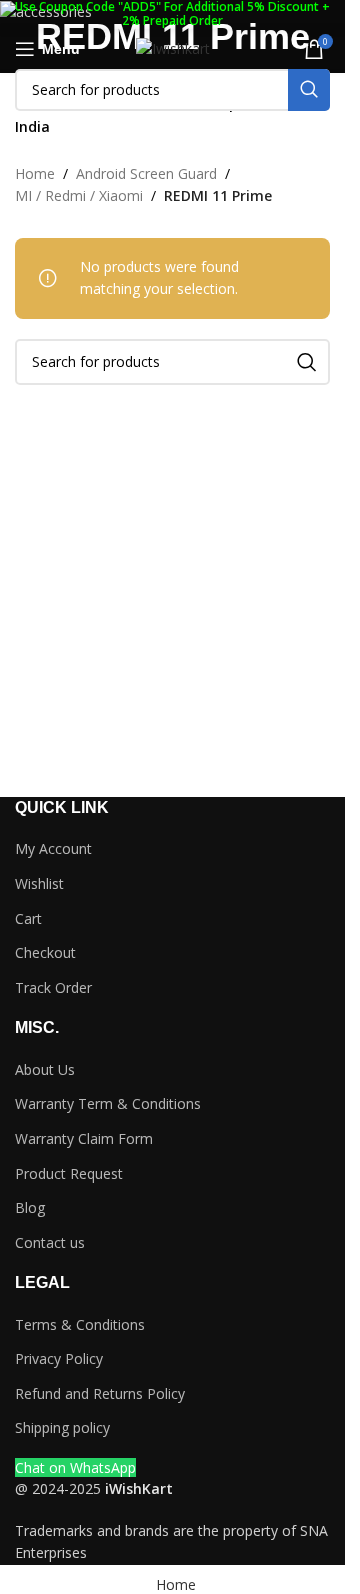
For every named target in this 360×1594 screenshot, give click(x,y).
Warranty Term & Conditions (108, 1103)
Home (35, 173)
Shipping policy (62, 1427)
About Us (45, 1069)
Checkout (45, 952)
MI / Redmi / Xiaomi (79, 195)
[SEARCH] (309, 90)
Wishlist (39, 883)
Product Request (69, 1173)
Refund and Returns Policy (100, 1393)
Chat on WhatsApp (75, 1467)
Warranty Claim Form (84, 1138)
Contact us (50, 1242)
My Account (53, 848)
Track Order (53, 987)
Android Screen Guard (146, 173)
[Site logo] (173, 47)
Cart (28, 918)
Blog (30, 1207)
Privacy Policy (59, 1358)
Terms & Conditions (80, 1324)
